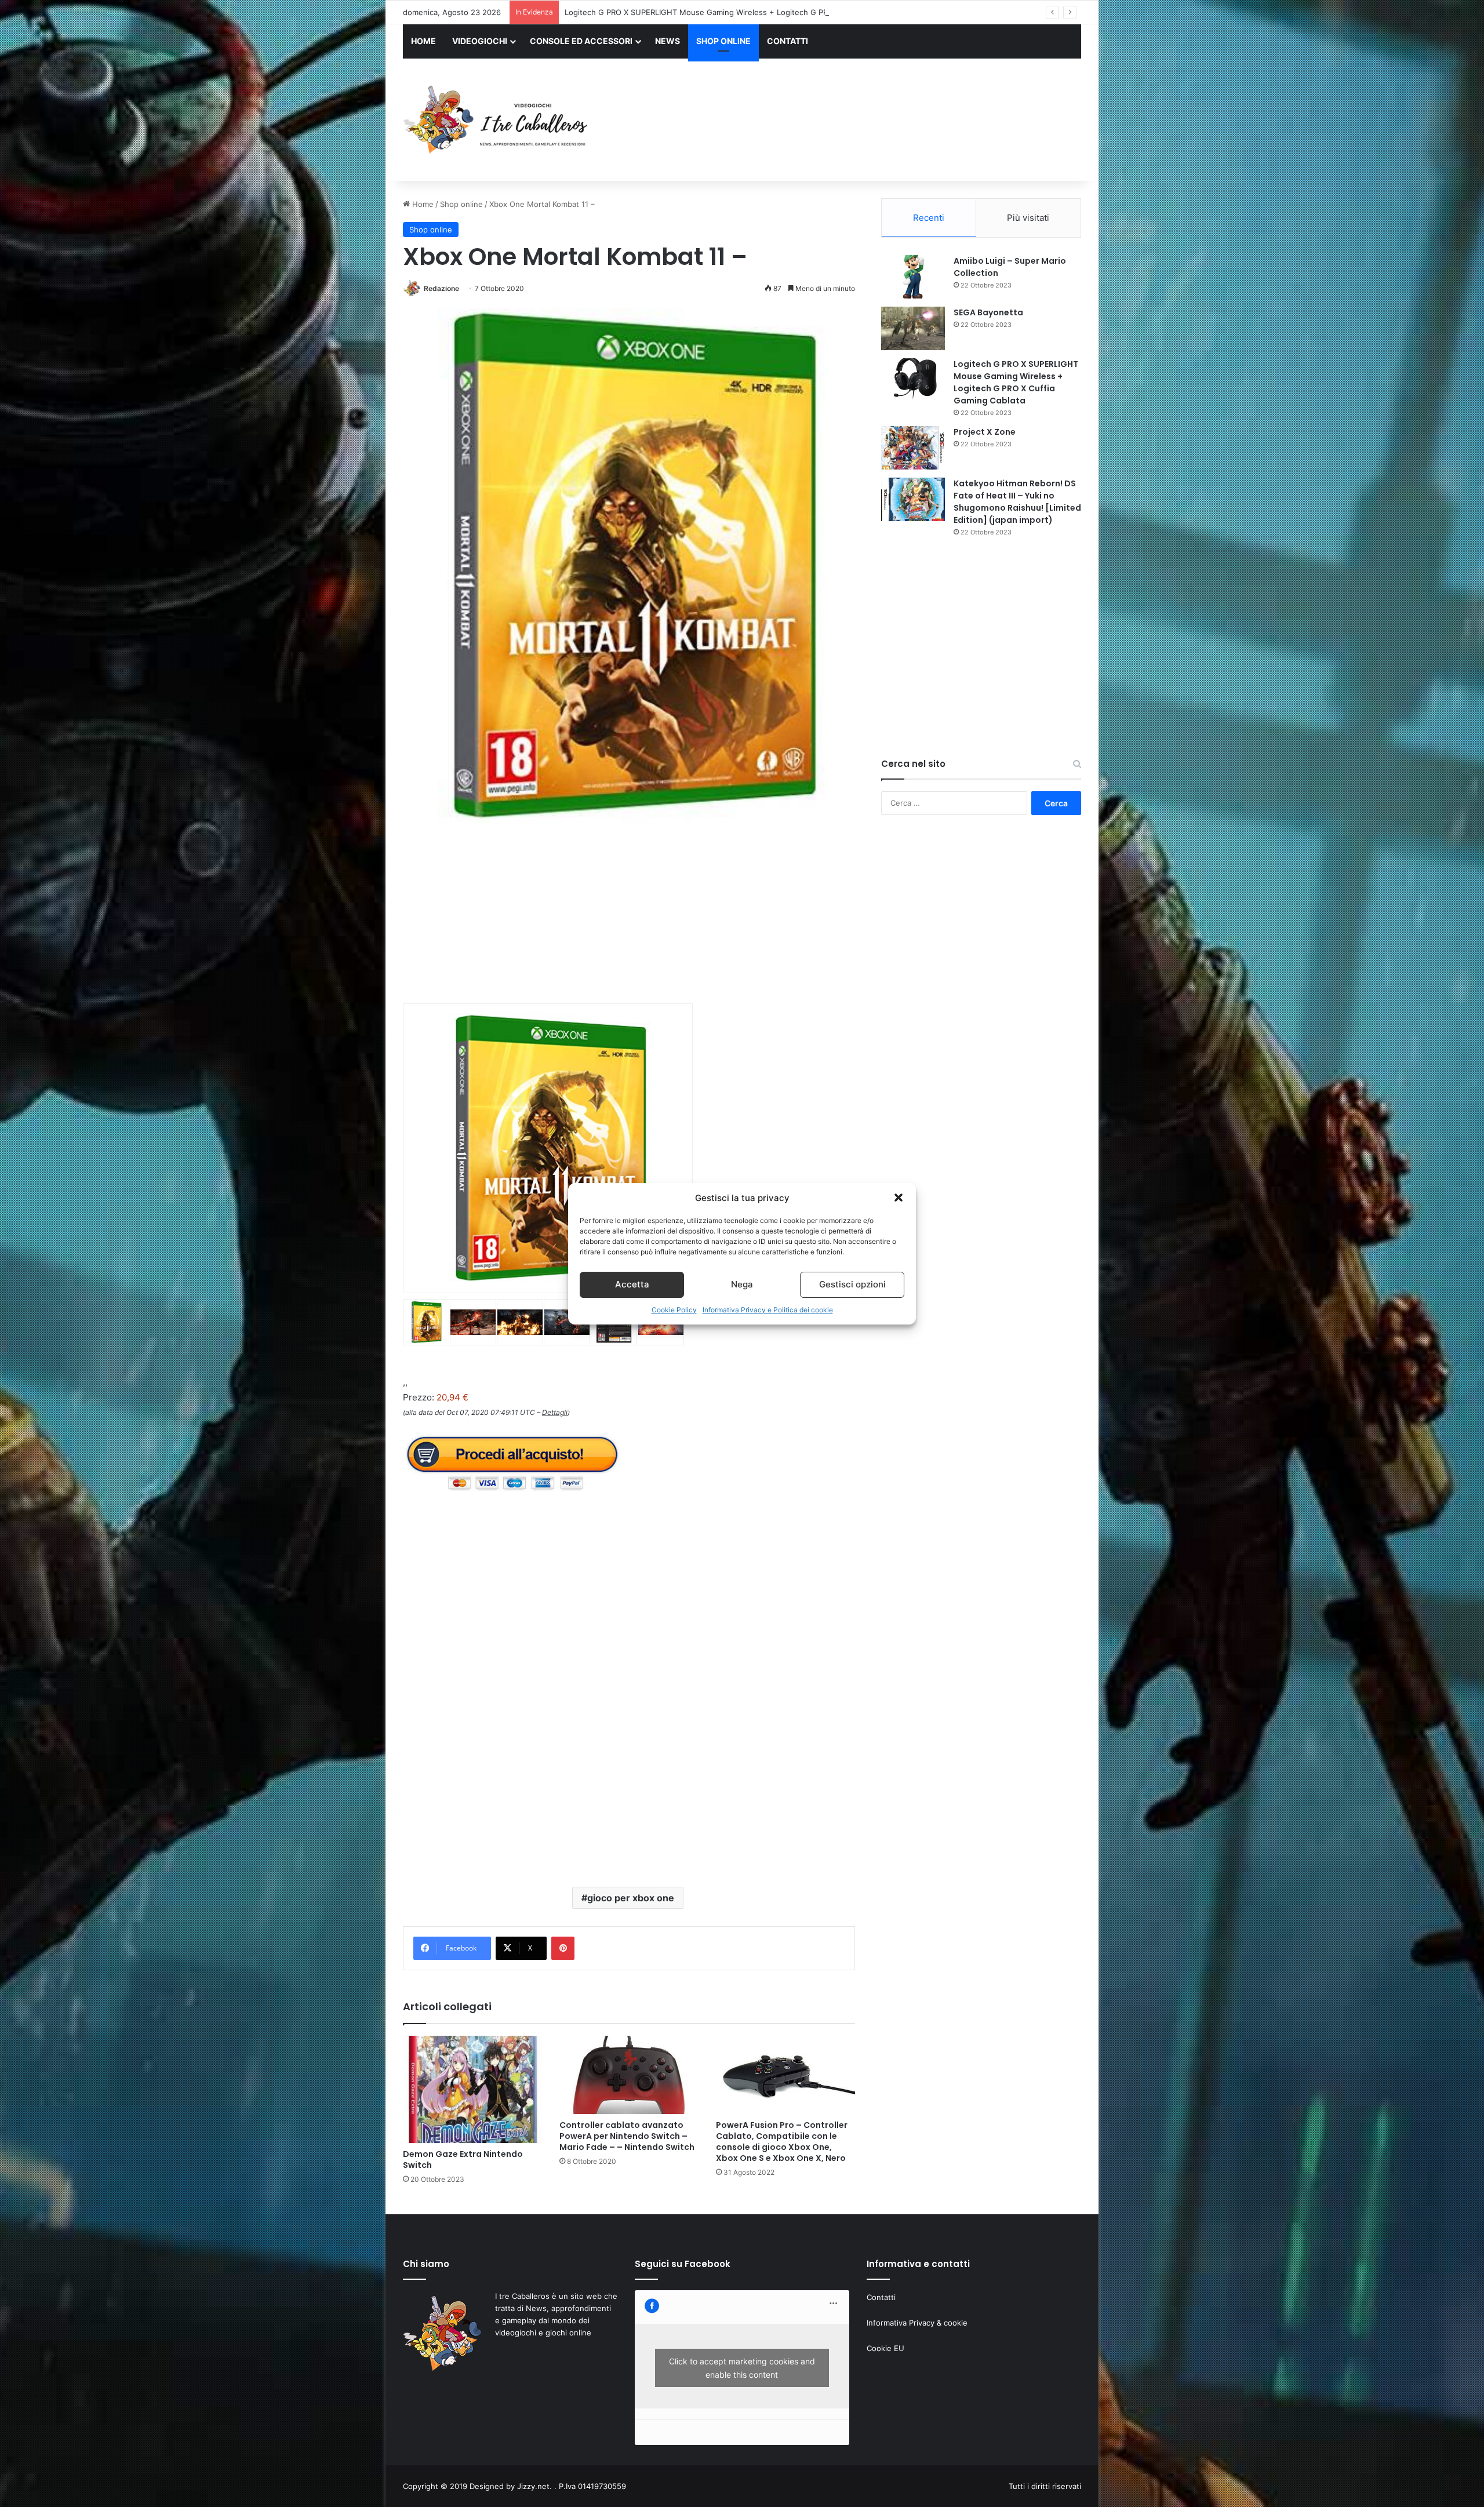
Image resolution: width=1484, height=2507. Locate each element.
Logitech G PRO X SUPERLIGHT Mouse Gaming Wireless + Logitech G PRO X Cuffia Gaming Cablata (1016, 382)
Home (422, 204)
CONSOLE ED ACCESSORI (581, 41)
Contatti (881, 2297)
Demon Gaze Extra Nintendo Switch (463, 2159)
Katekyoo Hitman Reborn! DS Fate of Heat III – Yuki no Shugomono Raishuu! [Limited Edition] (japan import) (1017, 502)
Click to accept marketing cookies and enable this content (742, 2368)
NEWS (668, 41)
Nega (742, 1284)
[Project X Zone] (913, 448)
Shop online (461, 204)
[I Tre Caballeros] (497, 120)
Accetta (632, 1284)
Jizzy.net (533, 2486)
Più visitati (1028, 218)
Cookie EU (885, 2348)
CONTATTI (788, 41)
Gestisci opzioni (852, 1284)
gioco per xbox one (631, 1898)
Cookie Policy (674, 1310)
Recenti (929, 218)
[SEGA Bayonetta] (913, 328)
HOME (423, 41)
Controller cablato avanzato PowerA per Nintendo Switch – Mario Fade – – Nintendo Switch (627, 2136)
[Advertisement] (858, 121)
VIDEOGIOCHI (480, 41)
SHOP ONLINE (723, 41)
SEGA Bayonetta (988, 312)
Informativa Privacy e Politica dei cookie (768, 1310)
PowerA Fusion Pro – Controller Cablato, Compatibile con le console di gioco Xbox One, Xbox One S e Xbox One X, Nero (782, 2142)
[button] (899, 1198)
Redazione (441, 288)
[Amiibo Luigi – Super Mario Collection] (913, 277)
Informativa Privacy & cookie (917, 2323)
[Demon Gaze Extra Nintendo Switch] (472, 2090)
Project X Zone (591, 12)
